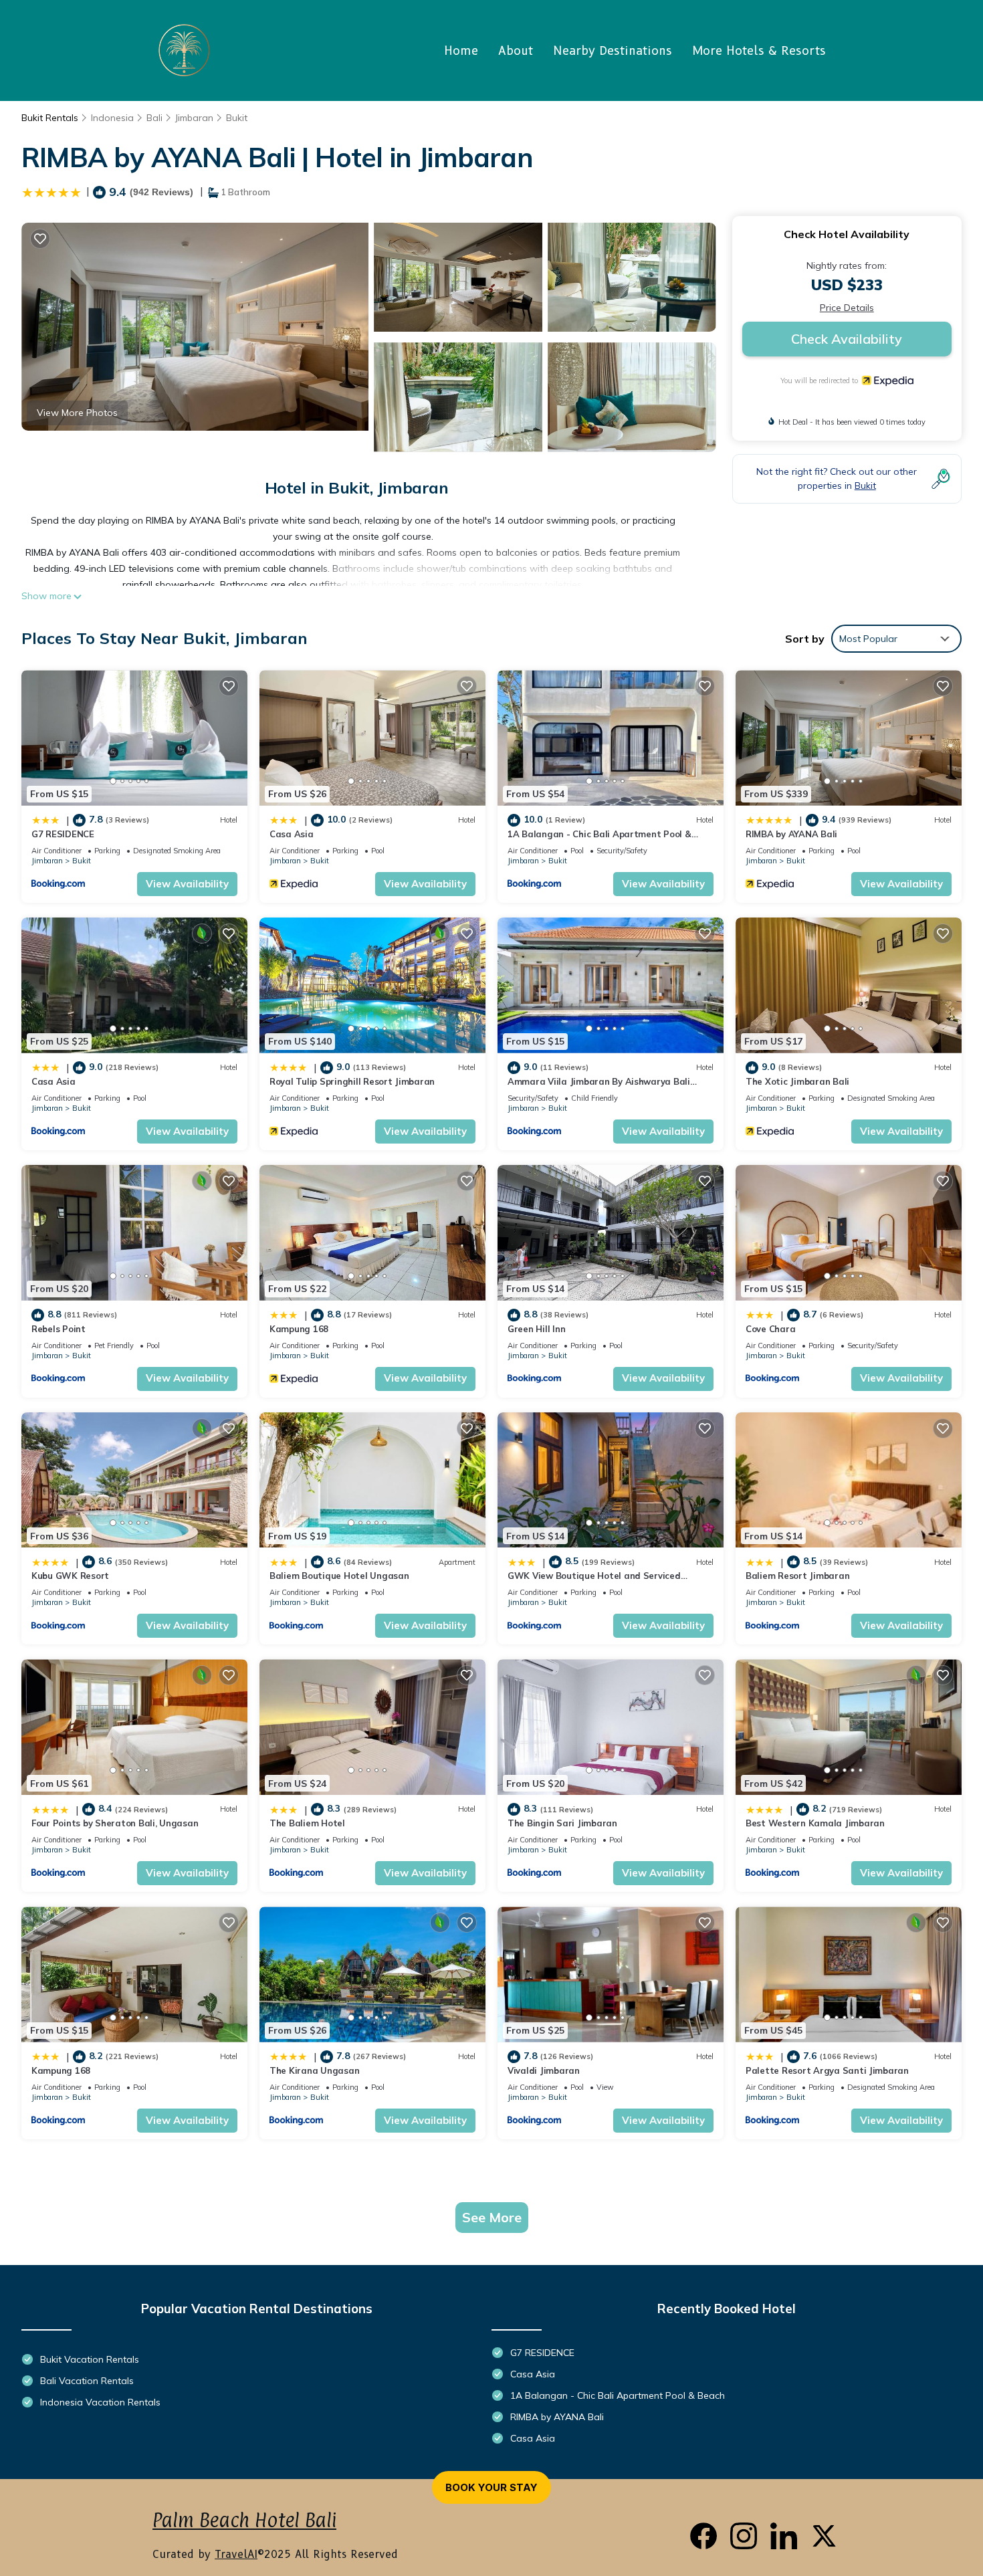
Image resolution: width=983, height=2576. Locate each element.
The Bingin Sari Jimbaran (562, 1823)
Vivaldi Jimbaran (544, 2070)
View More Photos (77, 413)
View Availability (187, 884)
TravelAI (236, 2554)
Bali (154, 118)
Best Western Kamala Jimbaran (815, 1823)
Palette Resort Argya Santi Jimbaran (827, 2070)
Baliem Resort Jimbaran (797, 1576)
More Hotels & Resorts (759, 51)
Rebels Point (59, 1329)
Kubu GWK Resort (70, 1576)
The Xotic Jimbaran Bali (797, 1081)
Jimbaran (194, 118)
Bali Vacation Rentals (87, 2381)
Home (461, 51)
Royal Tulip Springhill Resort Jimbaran (352, 1081)
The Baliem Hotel (307, 1823)
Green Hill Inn (536, 1329)
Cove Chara (770, 1329)
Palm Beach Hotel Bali (244, 2520)
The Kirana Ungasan (314, 2070)
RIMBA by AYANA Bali (791, 834)
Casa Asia (292, 834)
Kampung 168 (299, 1329)
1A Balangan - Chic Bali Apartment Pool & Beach (618, 2395)
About (516, 51)
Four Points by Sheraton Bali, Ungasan (115, 1823)
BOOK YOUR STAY (491, 2487)
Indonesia (112, 118)
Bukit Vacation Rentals (90, 2359)
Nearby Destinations (613, 51)
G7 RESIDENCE (63, 834)
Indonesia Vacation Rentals (100, 2402)
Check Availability (847, 339)
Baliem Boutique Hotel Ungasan (339, 1576)
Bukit (237, 118)
